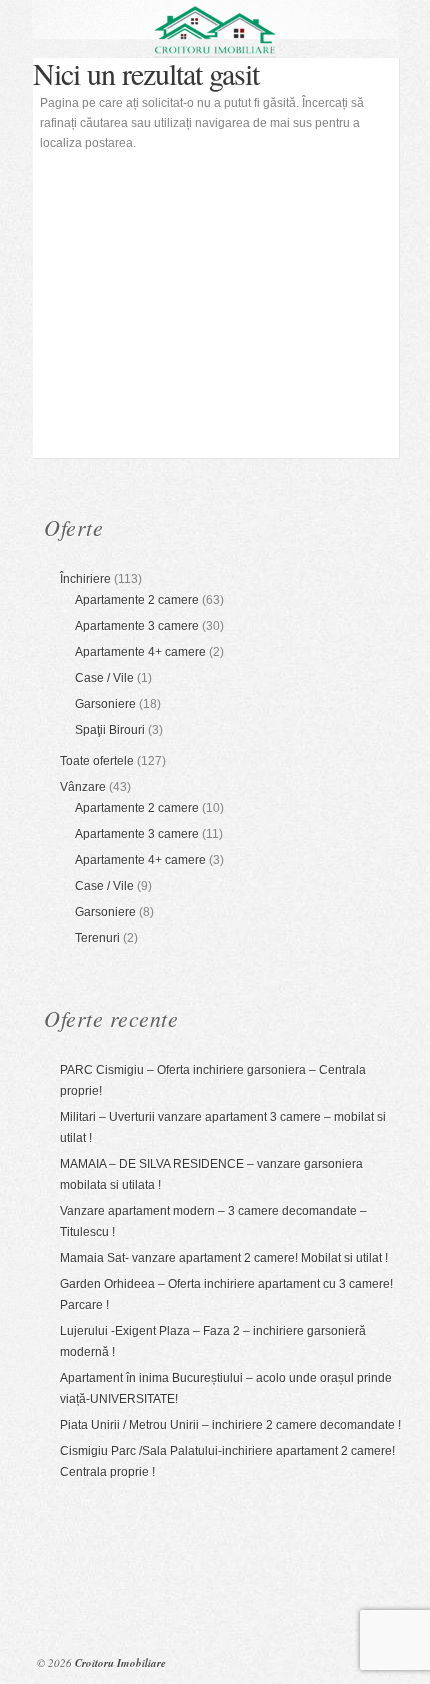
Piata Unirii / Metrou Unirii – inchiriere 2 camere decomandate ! (230, 1425)
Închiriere (85, 579)
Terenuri (97, 938)
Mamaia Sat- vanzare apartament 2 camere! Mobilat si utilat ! (224, 1258)
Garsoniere (105, 704)
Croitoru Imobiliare (120, 1663)
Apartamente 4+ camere (140, 652)
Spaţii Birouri (110, 730)
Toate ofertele (97, 761)
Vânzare (83, 787)
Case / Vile (104, 678)
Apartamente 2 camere (137, 600)
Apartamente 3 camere (137, 626)
